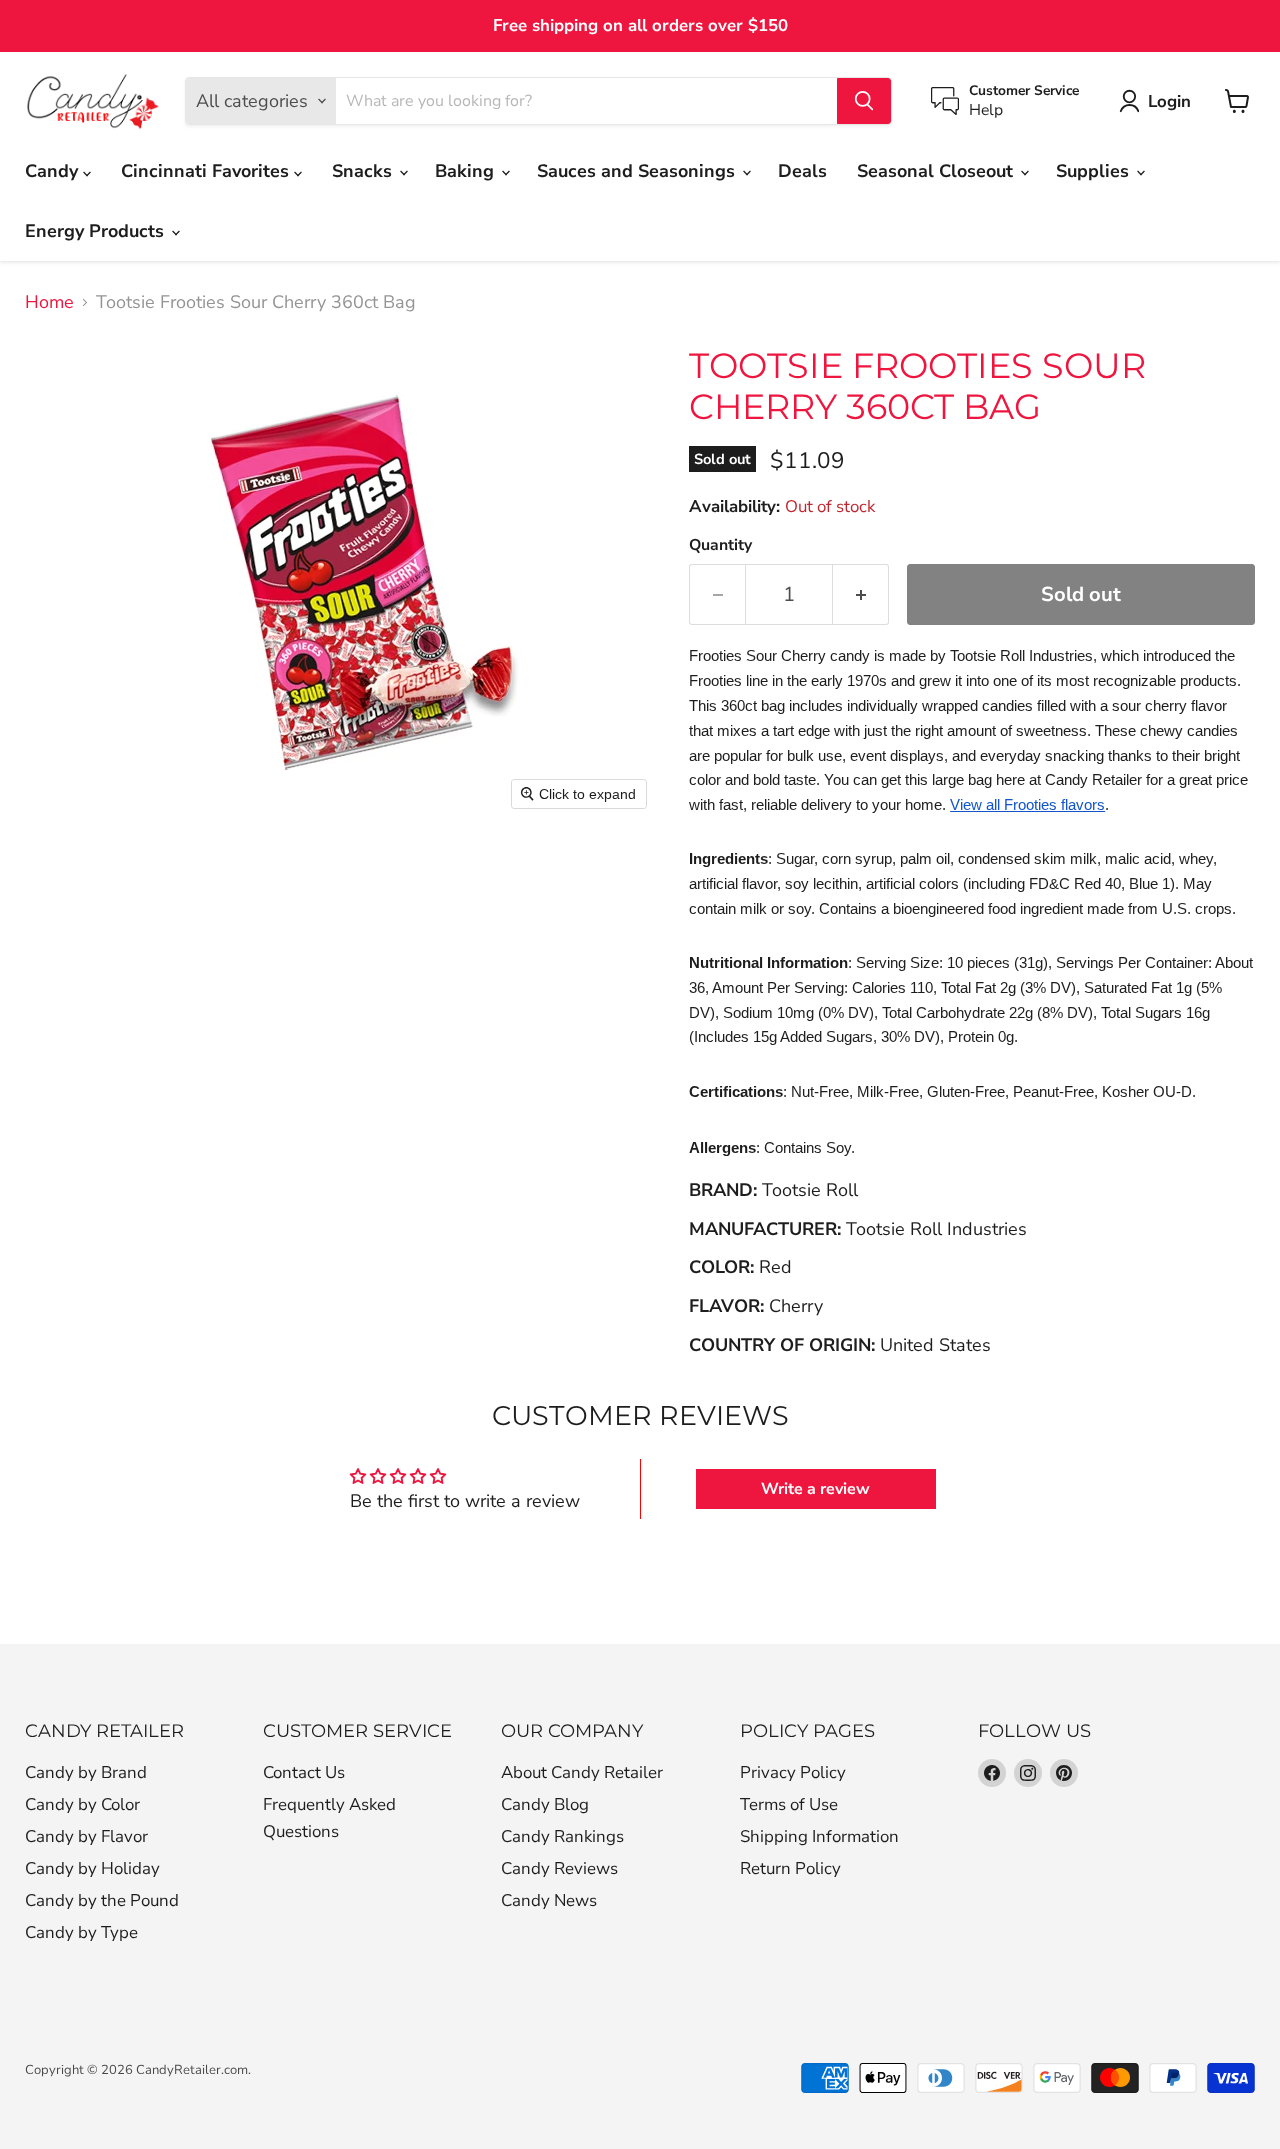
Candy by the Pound (102, 1900)
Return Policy (790, 1868)
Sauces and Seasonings (638, 171)
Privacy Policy (793, 1772)
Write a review (815, 1489)
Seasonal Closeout (937, 171)
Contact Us (304, 1772)
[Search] (864, 101)
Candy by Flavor (86, 1836)
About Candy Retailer (582, 1772)
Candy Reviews (559, 1868)
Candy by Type (81, 1932)
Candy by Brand (86, 1772)
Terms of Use (789, 1804)
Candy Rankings (562, 1836)
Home (49, 302)
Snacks (364, 171)
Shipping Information (819, 1836)
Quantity (720, 545)
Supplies (1095, 171)
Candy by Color (82, 1804)
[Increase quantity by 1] (861, 594)
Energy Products (97, 231)
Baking (467, 171)
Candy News (549, 1900)
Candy (54, 171)
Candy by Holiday (92, 1868)
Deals (802, 171)
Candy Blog (545, 1804)
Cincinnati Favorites (207, 171)
